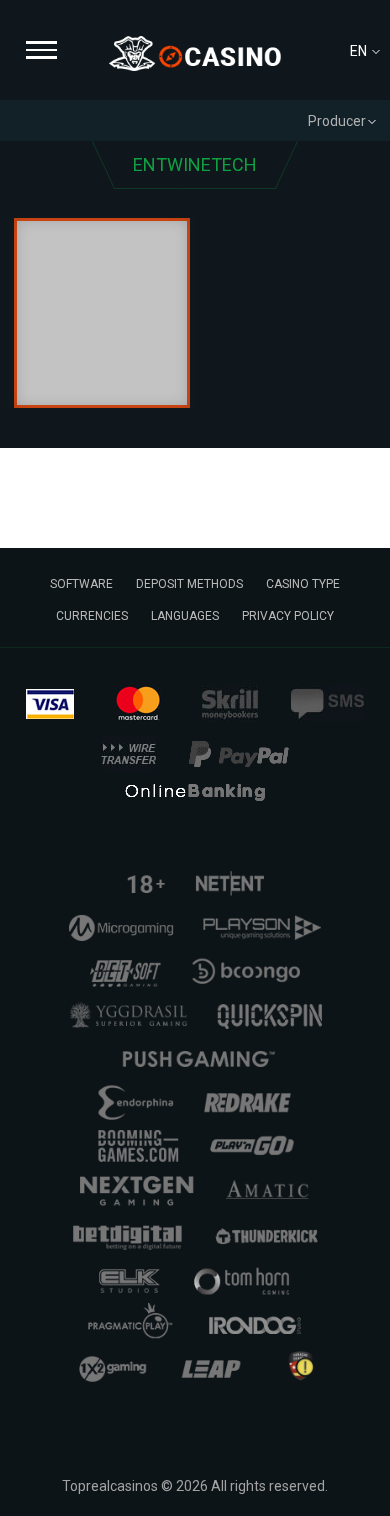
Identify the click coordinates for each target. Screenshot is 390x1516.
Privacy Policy (288, 616)
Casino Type (303, 584)
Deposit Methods (189, 584)
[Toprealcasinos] (195, 53)
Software (81, 584)
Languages (185, 616)
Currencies (92, 616)
